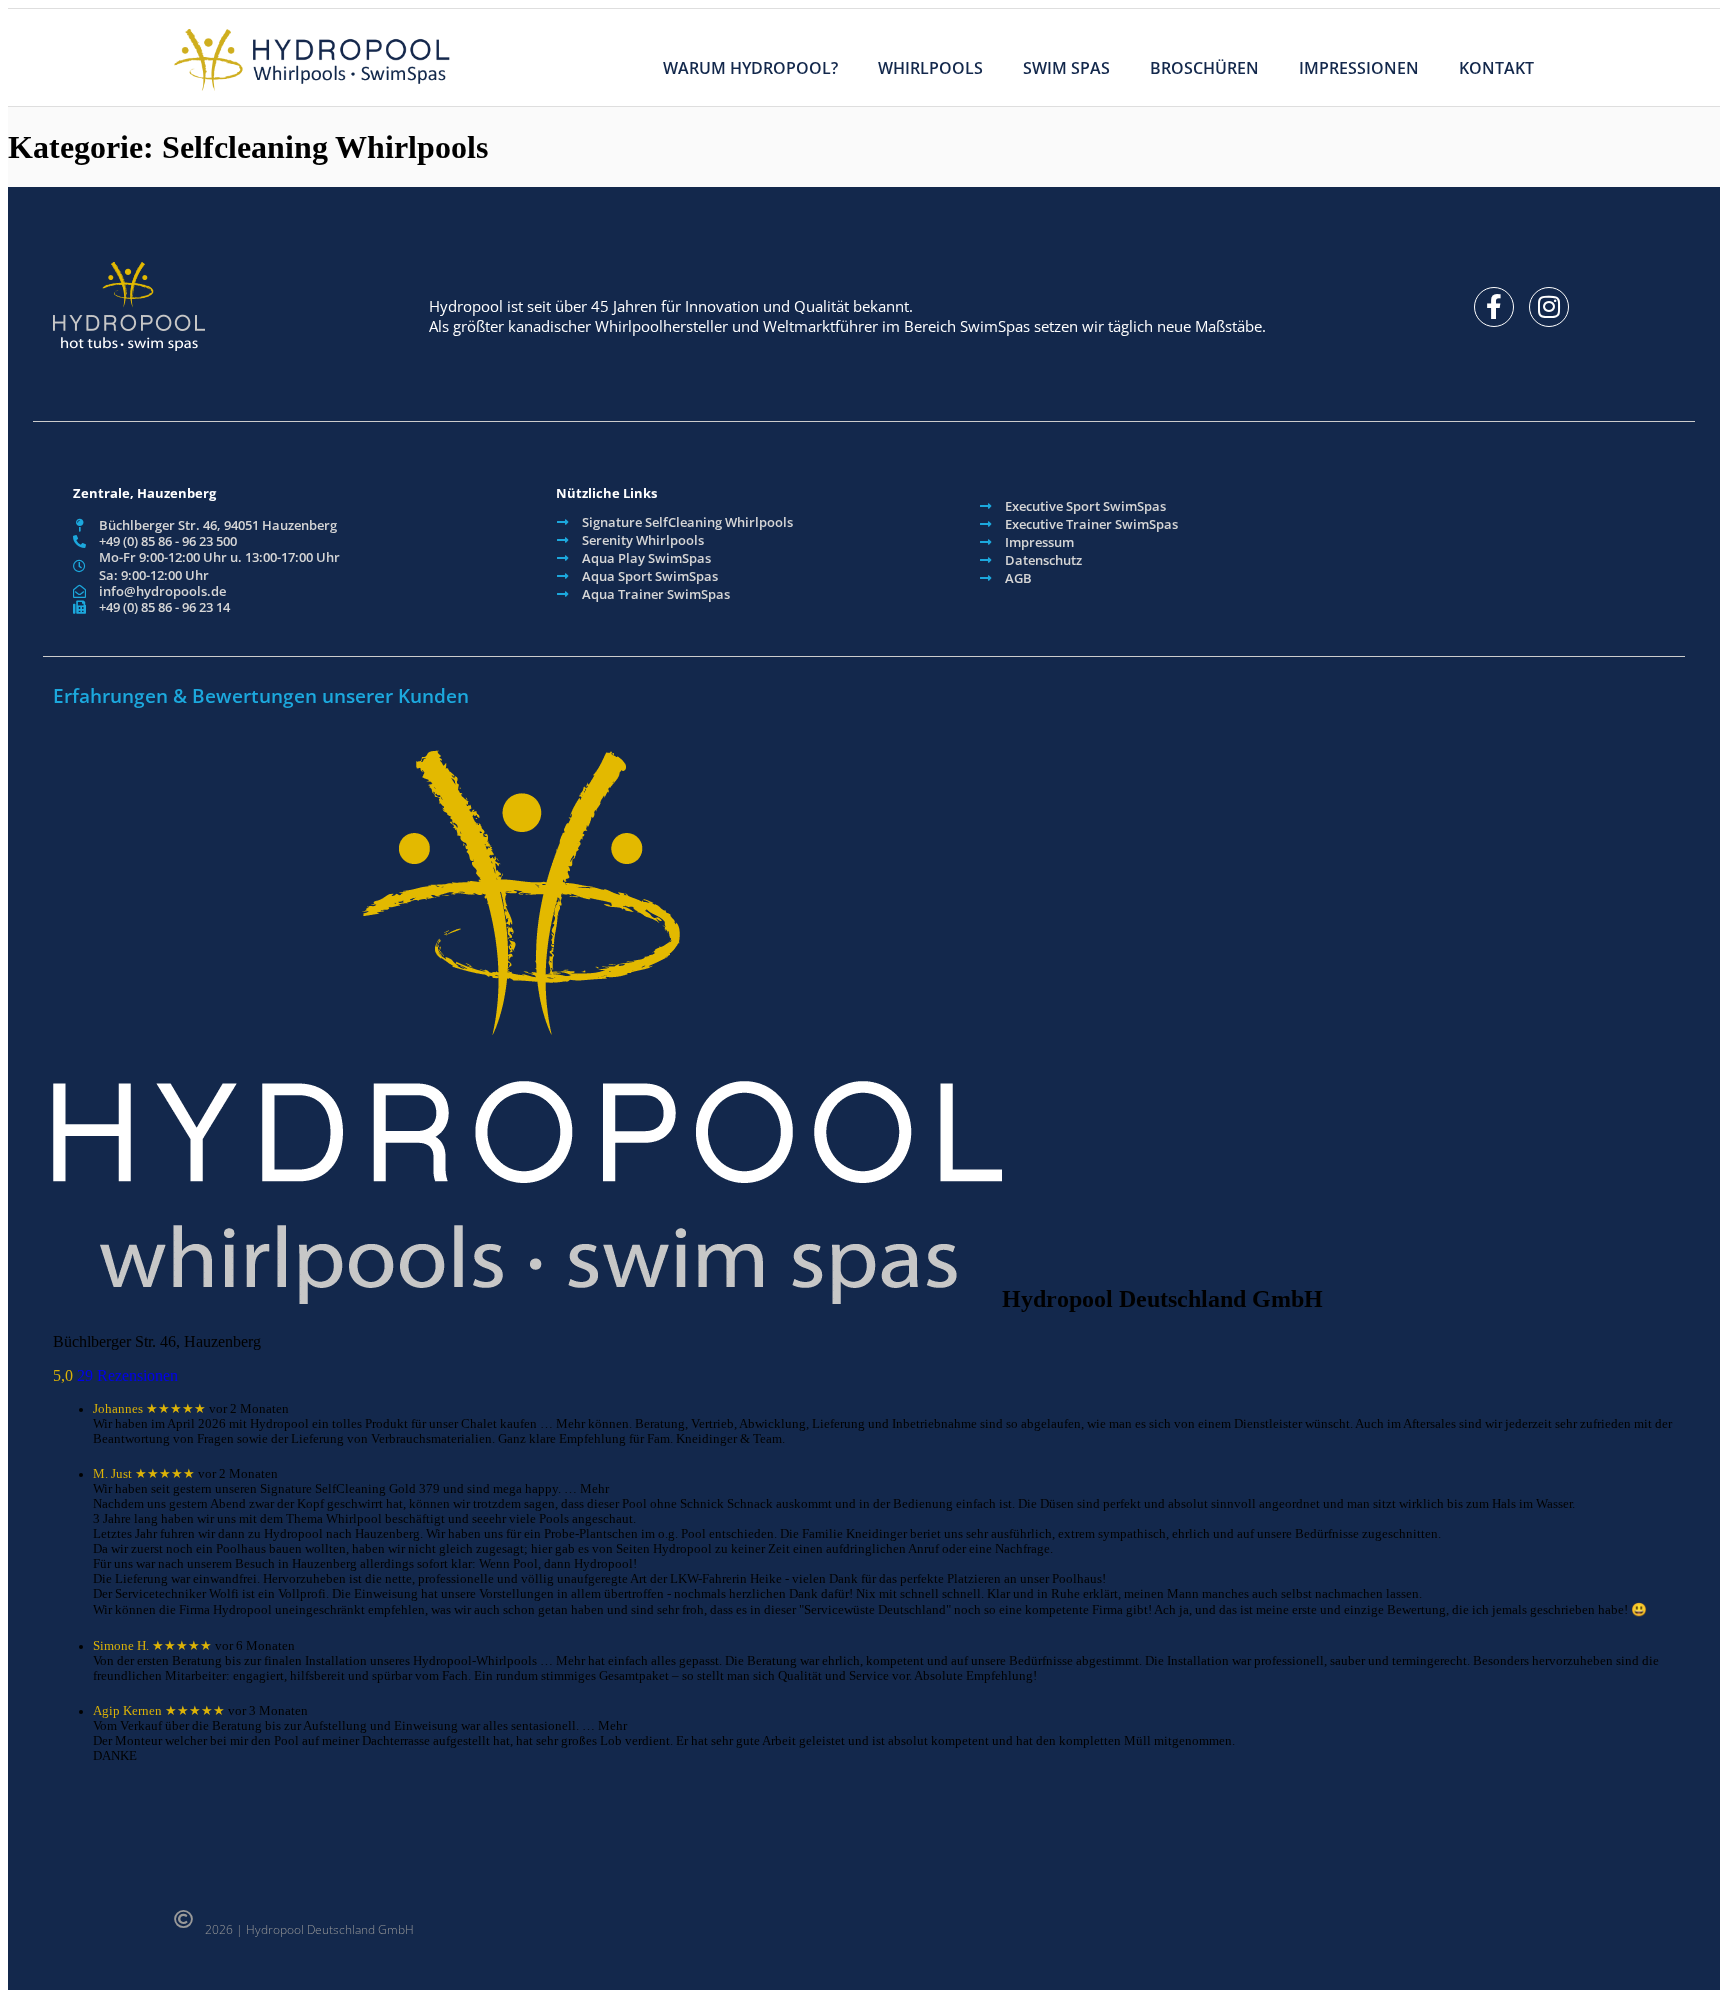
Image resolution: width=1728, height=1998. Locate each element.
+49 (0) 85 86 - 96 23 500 (168, 541)
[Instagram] (1549, 307)
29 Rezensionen (127, 1375)
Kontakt (1496, 68)
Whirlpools (930, 68)
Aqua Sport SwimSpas (650, 576)
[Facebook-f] (1494, 307)
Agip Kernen (127, 1711)
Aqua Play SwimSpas (646, 558)
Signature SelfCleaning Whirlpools (687, 522)
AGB (1018, 578)
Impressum (1039, 542)
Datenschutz (1043, 560)
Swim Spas (1066, 68)
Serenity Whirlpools (643, 540)
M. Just (112, 1474)
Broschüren (1204, 68)
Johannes (118, 1409)
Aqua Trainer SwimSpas (656, 594)
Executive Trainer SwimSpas (1091, 524)
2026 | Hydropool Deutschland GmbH (309, 1929)
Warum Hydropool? (750, 68)
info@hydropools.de (162, 591)
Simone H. (121, 1646)
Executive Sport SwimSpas (1085, 506)
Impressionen (1359, 68)
